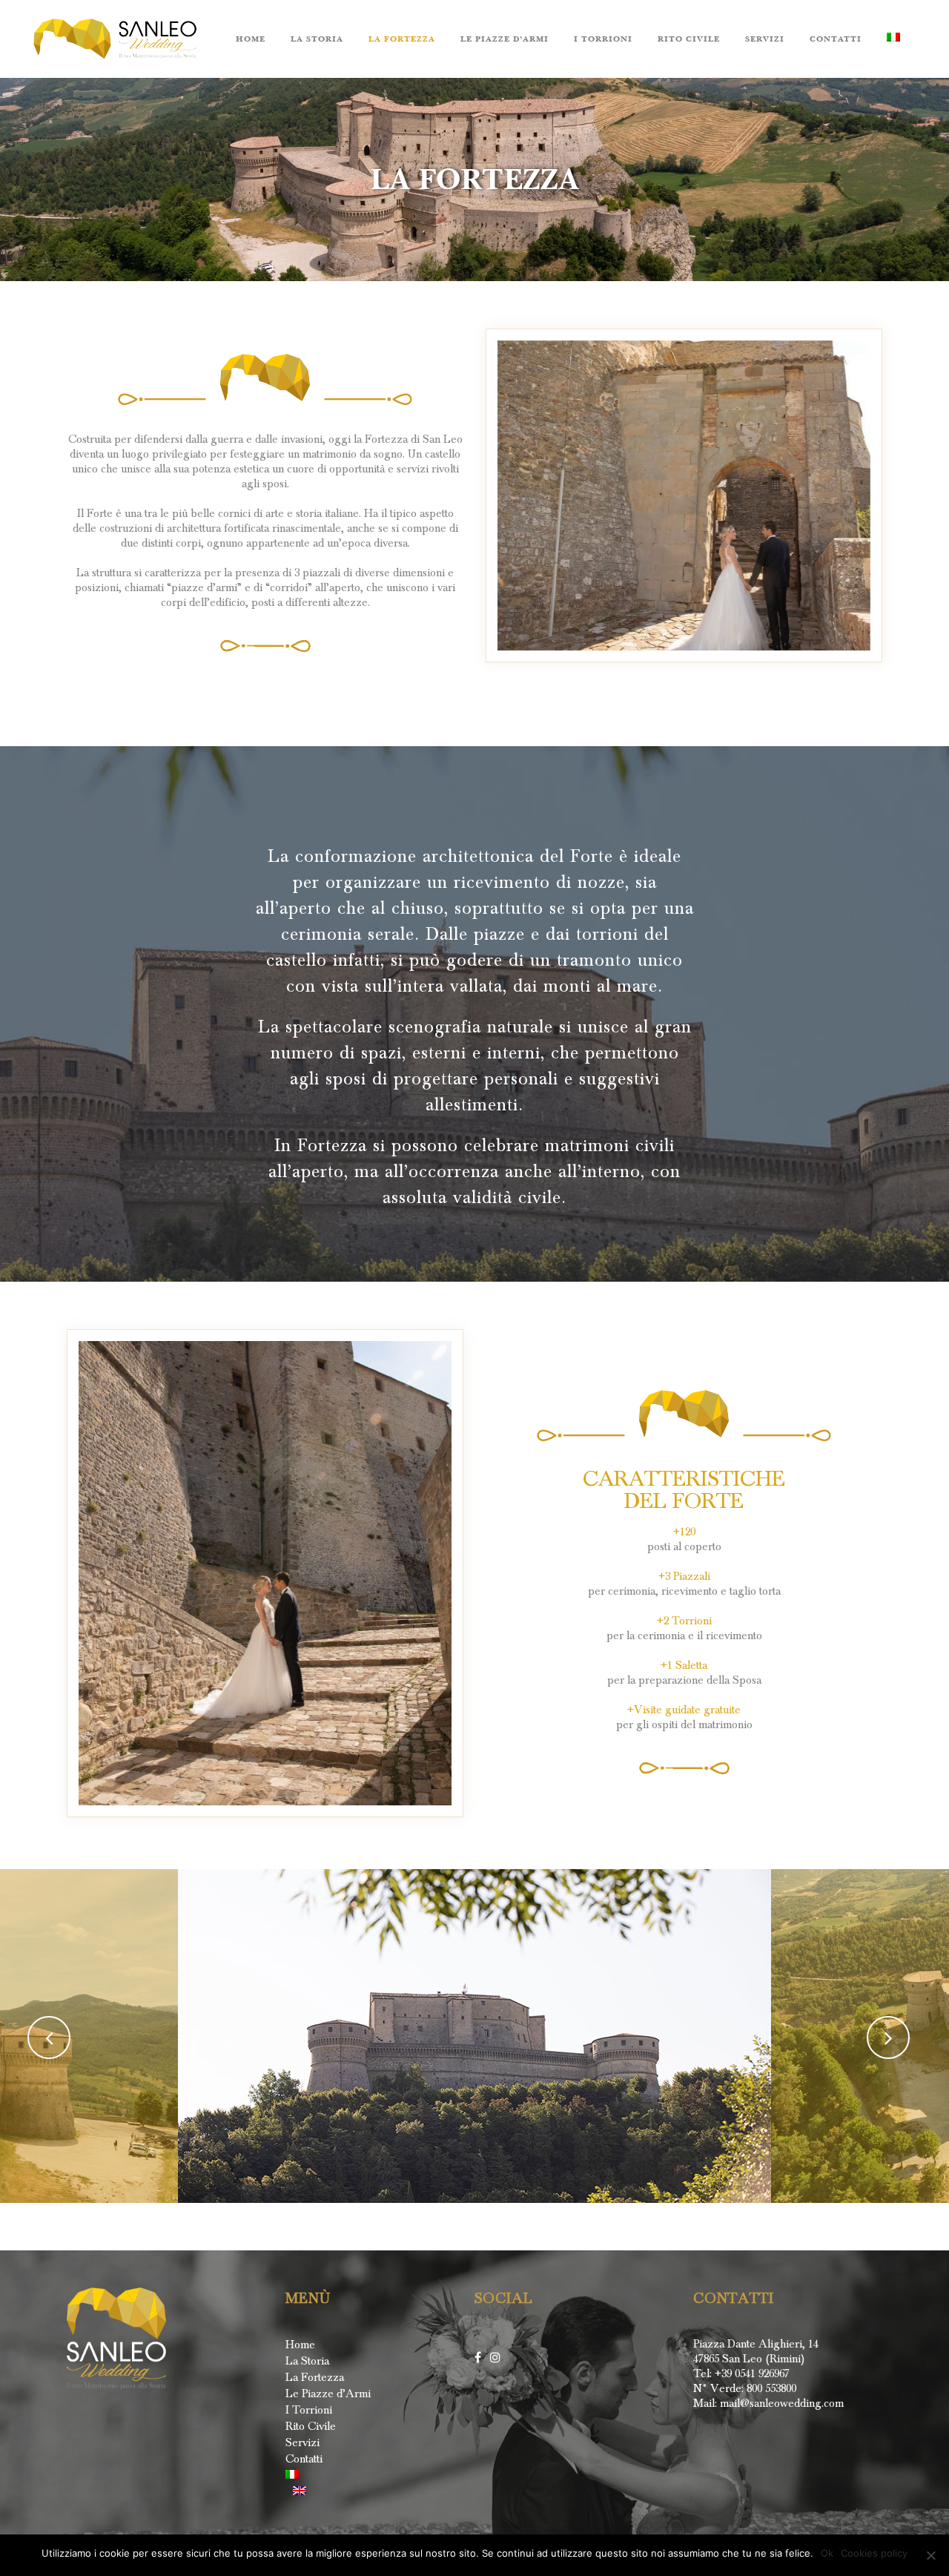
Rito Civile (311, 2426)
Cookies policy (874, 2553)
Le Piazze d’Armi (328, 2394)
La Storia (307, 2361)
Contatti (304, 2459)
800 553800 (770, 2388)
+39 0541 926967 (752, 2374)
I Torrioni (309, 2410)
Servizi (302, 2442)
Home (300, 2345)
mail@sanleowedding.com (782, 2403)
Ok (827, 2553)
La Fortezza (315, 2377)
